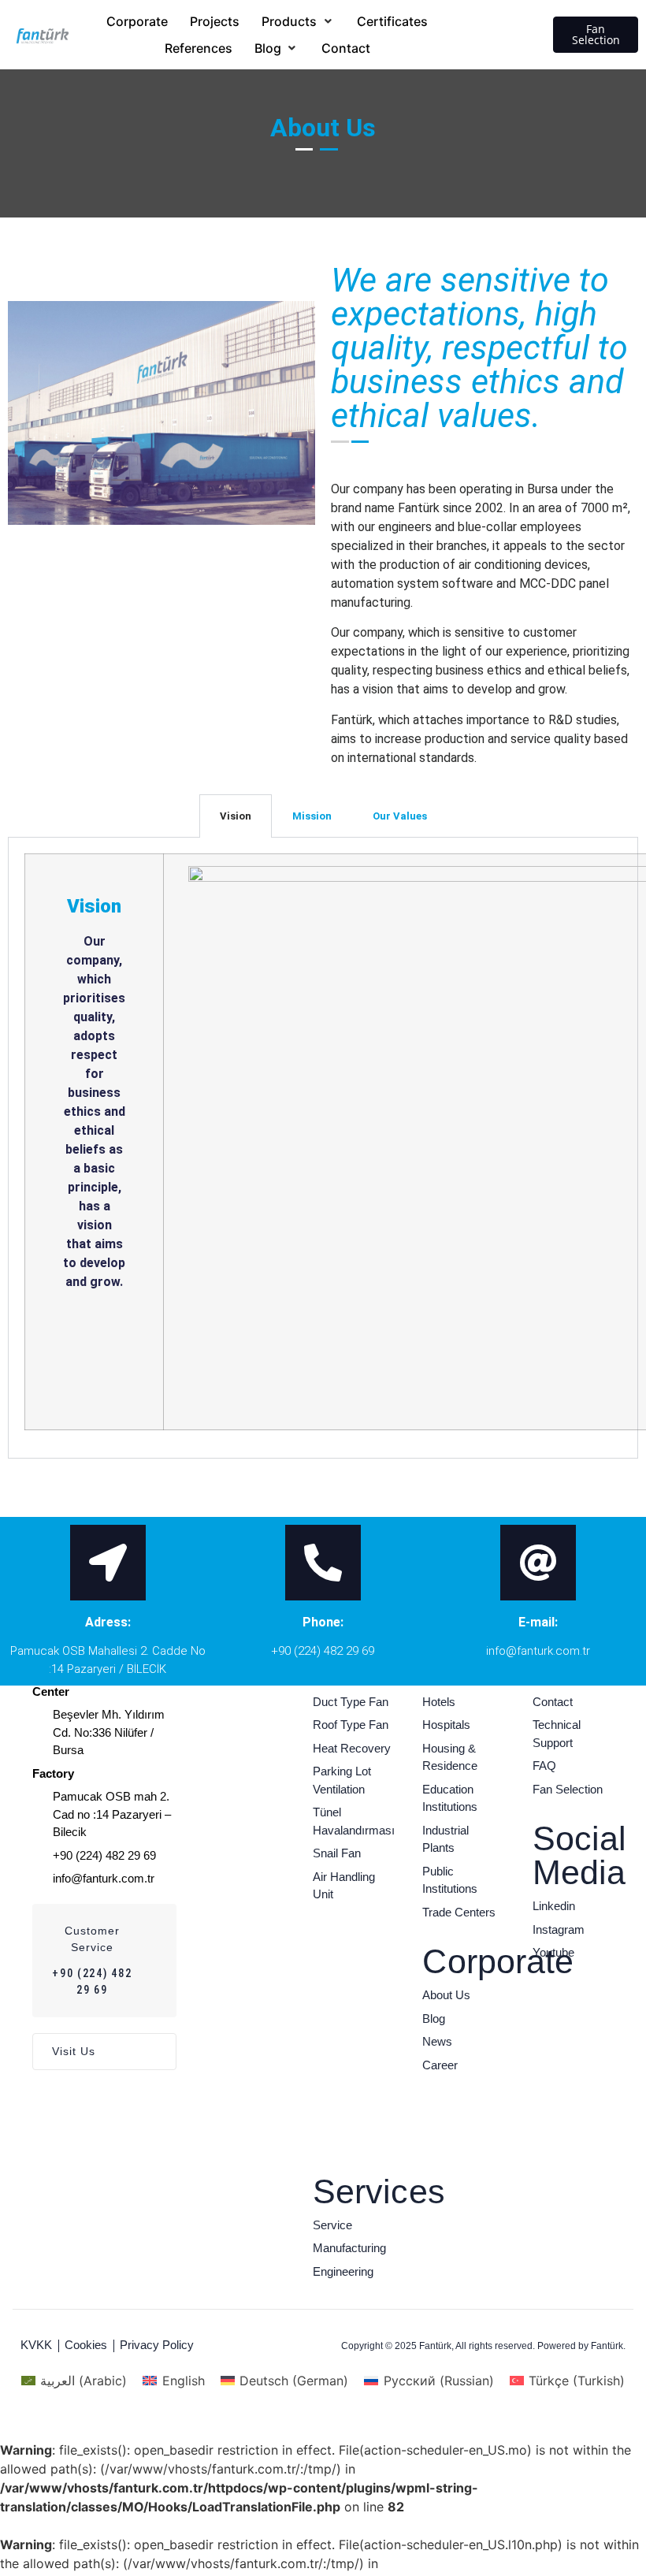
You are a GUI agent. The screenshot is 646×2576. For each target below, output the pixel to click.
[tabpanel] (323, 1148)
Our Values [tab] (400, 816)
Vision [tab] (236, 816)
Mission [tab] (312, 816)
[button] (298, 21)
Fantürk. (608, 2346)
